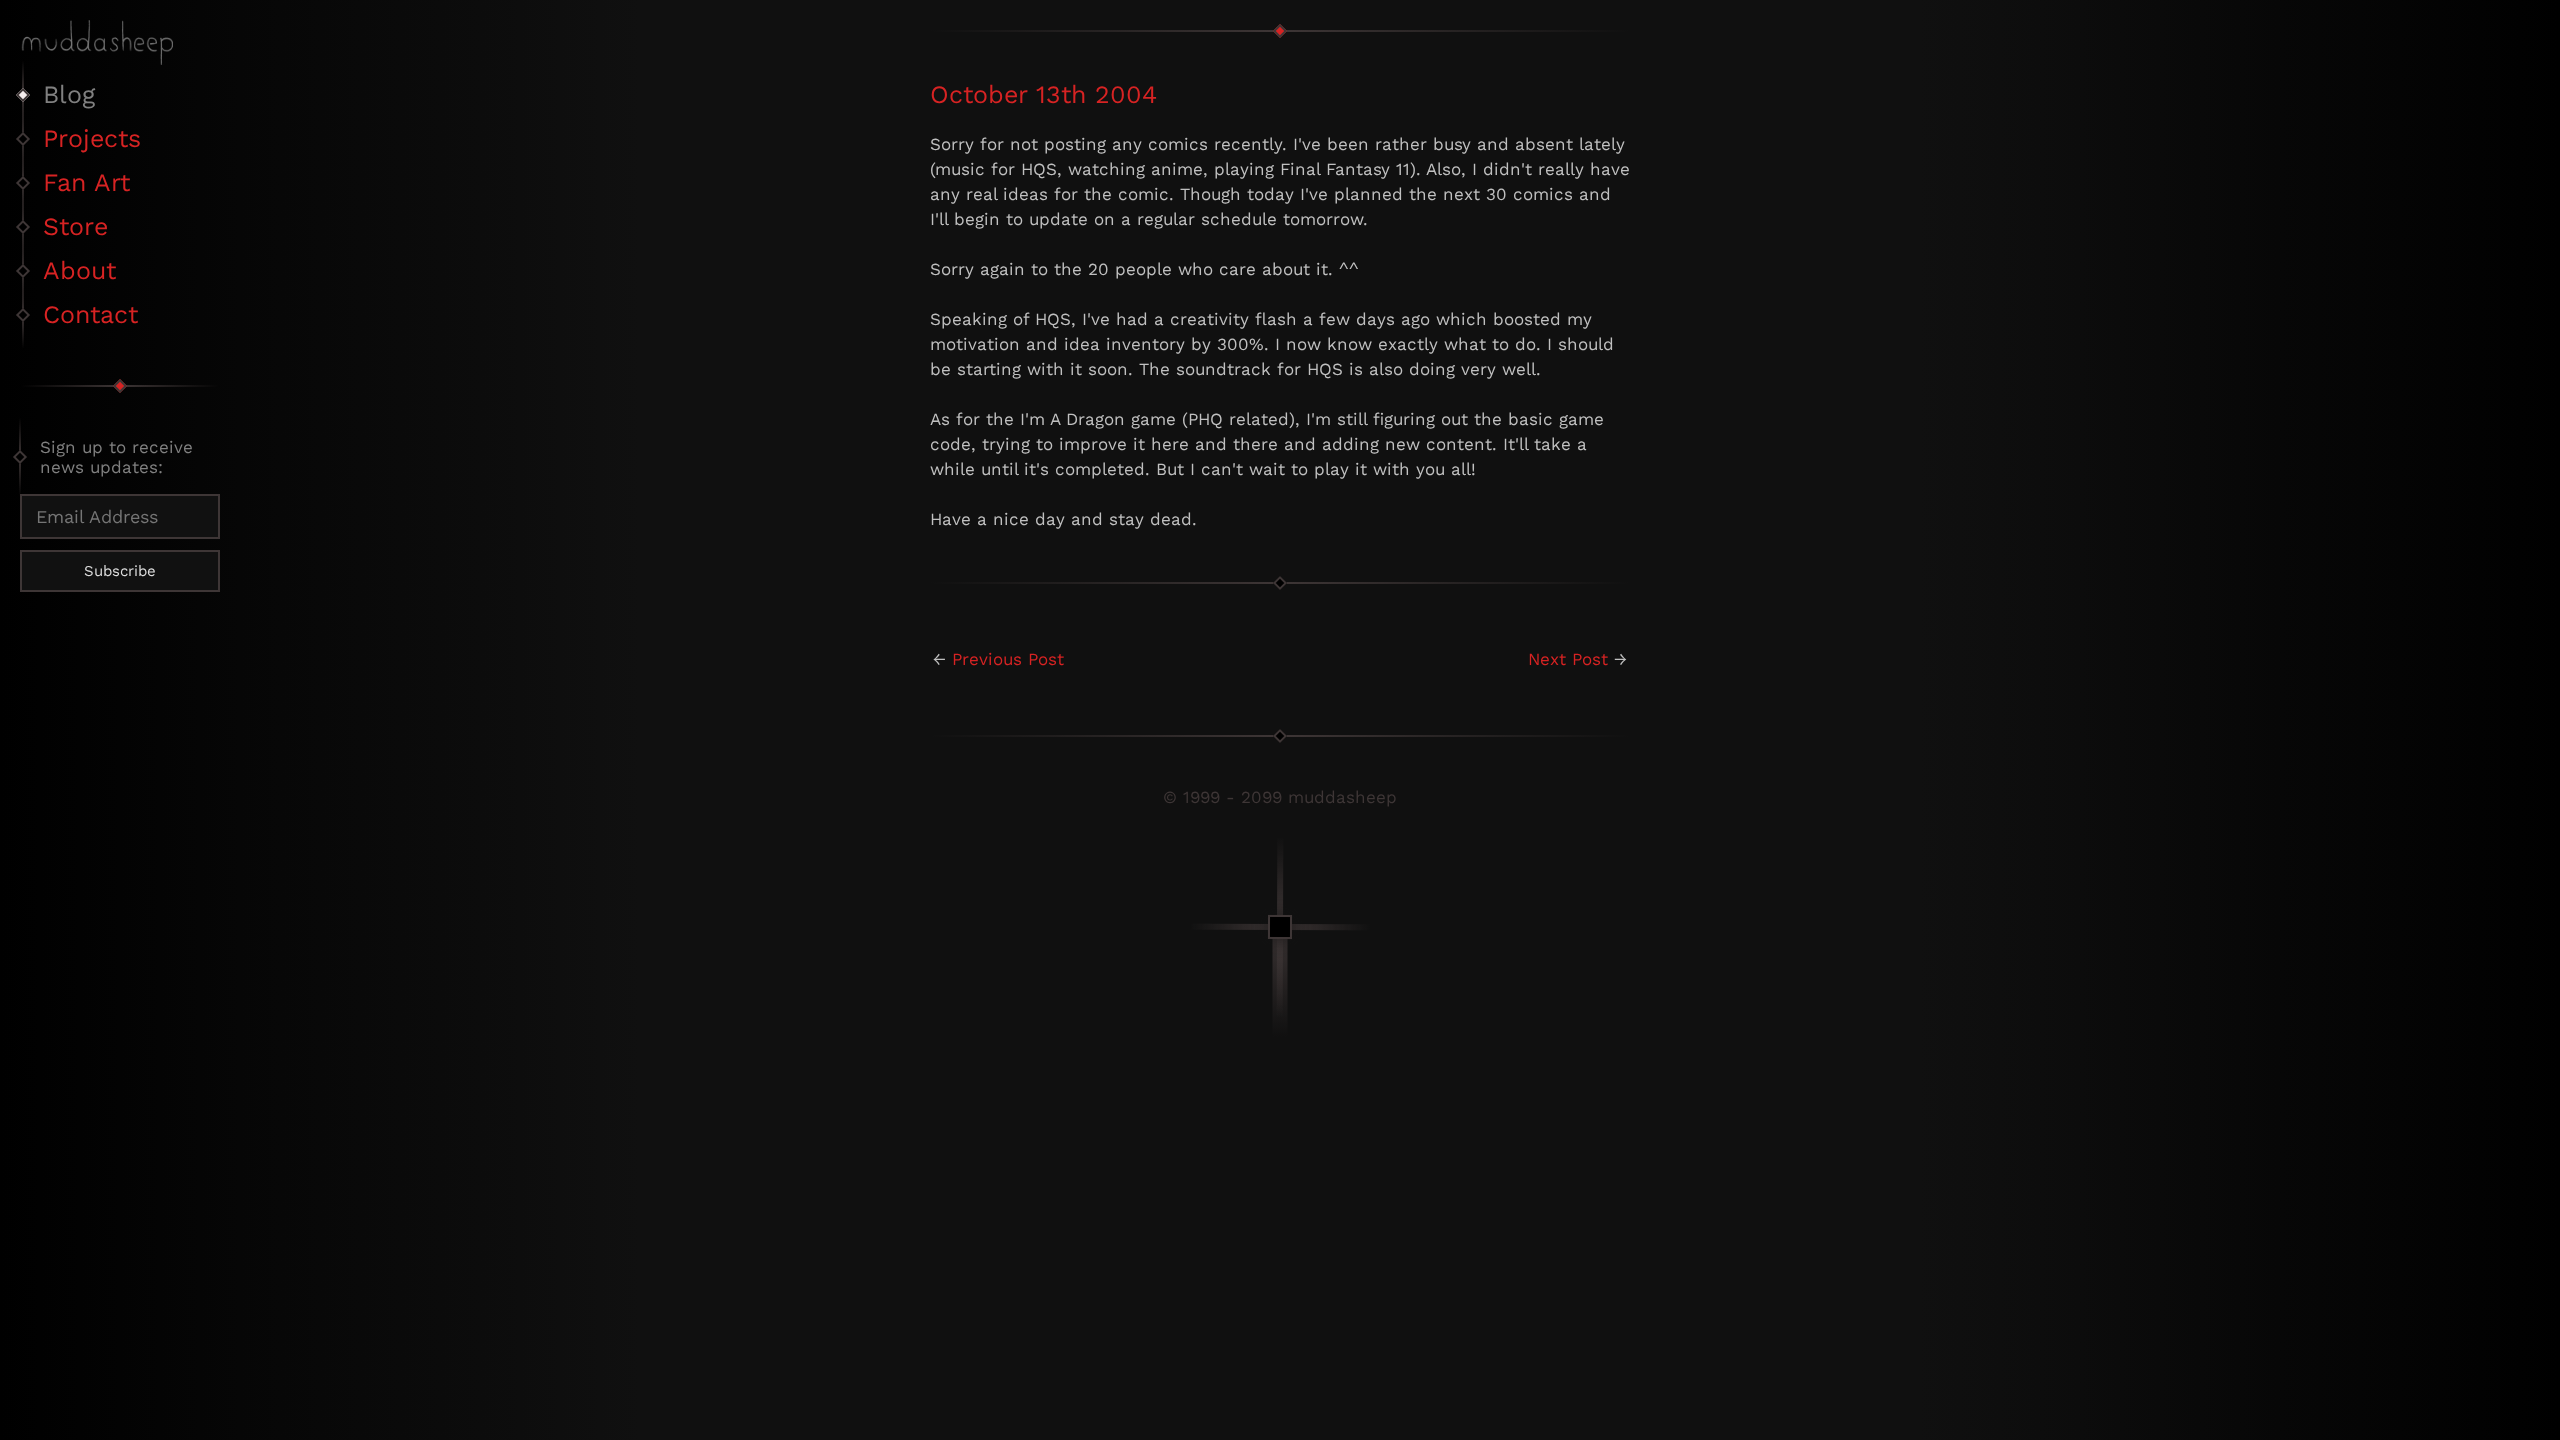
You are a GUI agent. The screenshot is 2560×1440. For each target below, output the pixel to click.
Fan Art (86, 182)
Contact (90, 314)
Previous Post (1008, 659)
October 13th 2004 (1043, 94)
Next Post (1568, 659)
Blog (69, 94)
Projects (92, 138)
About (79, 270)
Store (75, 226)
